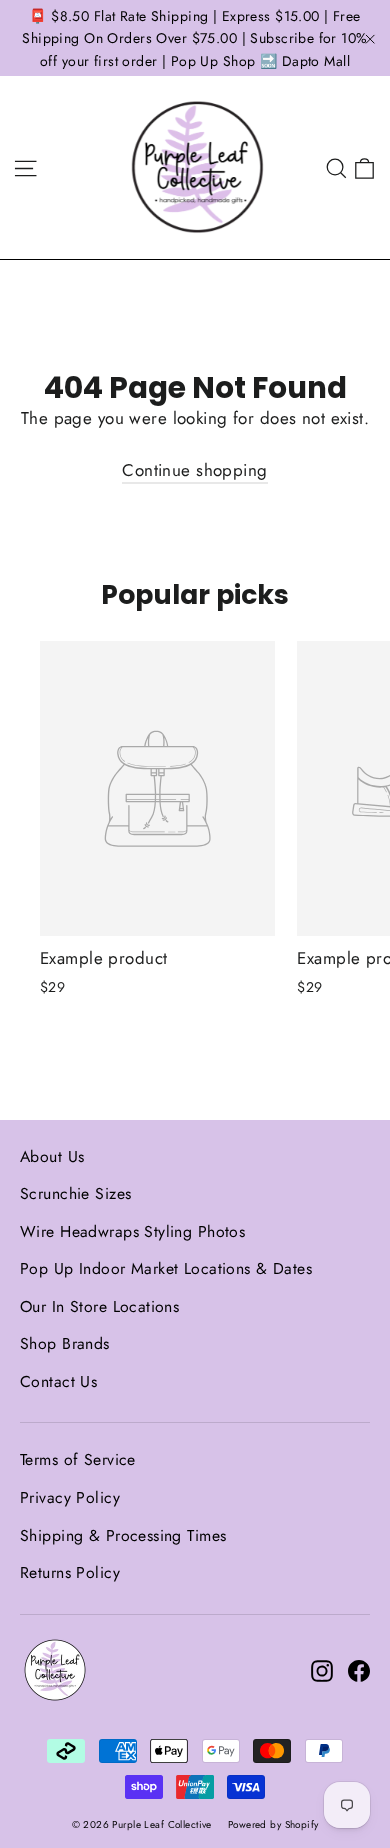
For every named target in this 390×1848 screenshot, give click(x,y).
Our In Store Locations (99, 1306)
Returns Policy (70, 1572)
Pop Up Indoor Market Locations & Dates (166, 1268)
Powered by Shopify (273, 1824)
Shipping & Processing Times (123, 1535)
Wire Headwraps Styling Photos (132, 1231)
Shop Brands (65, 1343)
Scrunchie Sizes (75, 1193)
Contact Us (58, 1381)
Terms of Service (78, 1459)
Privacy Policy (70, 1497)
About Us (52, 1156)
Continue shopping (194, 470)
